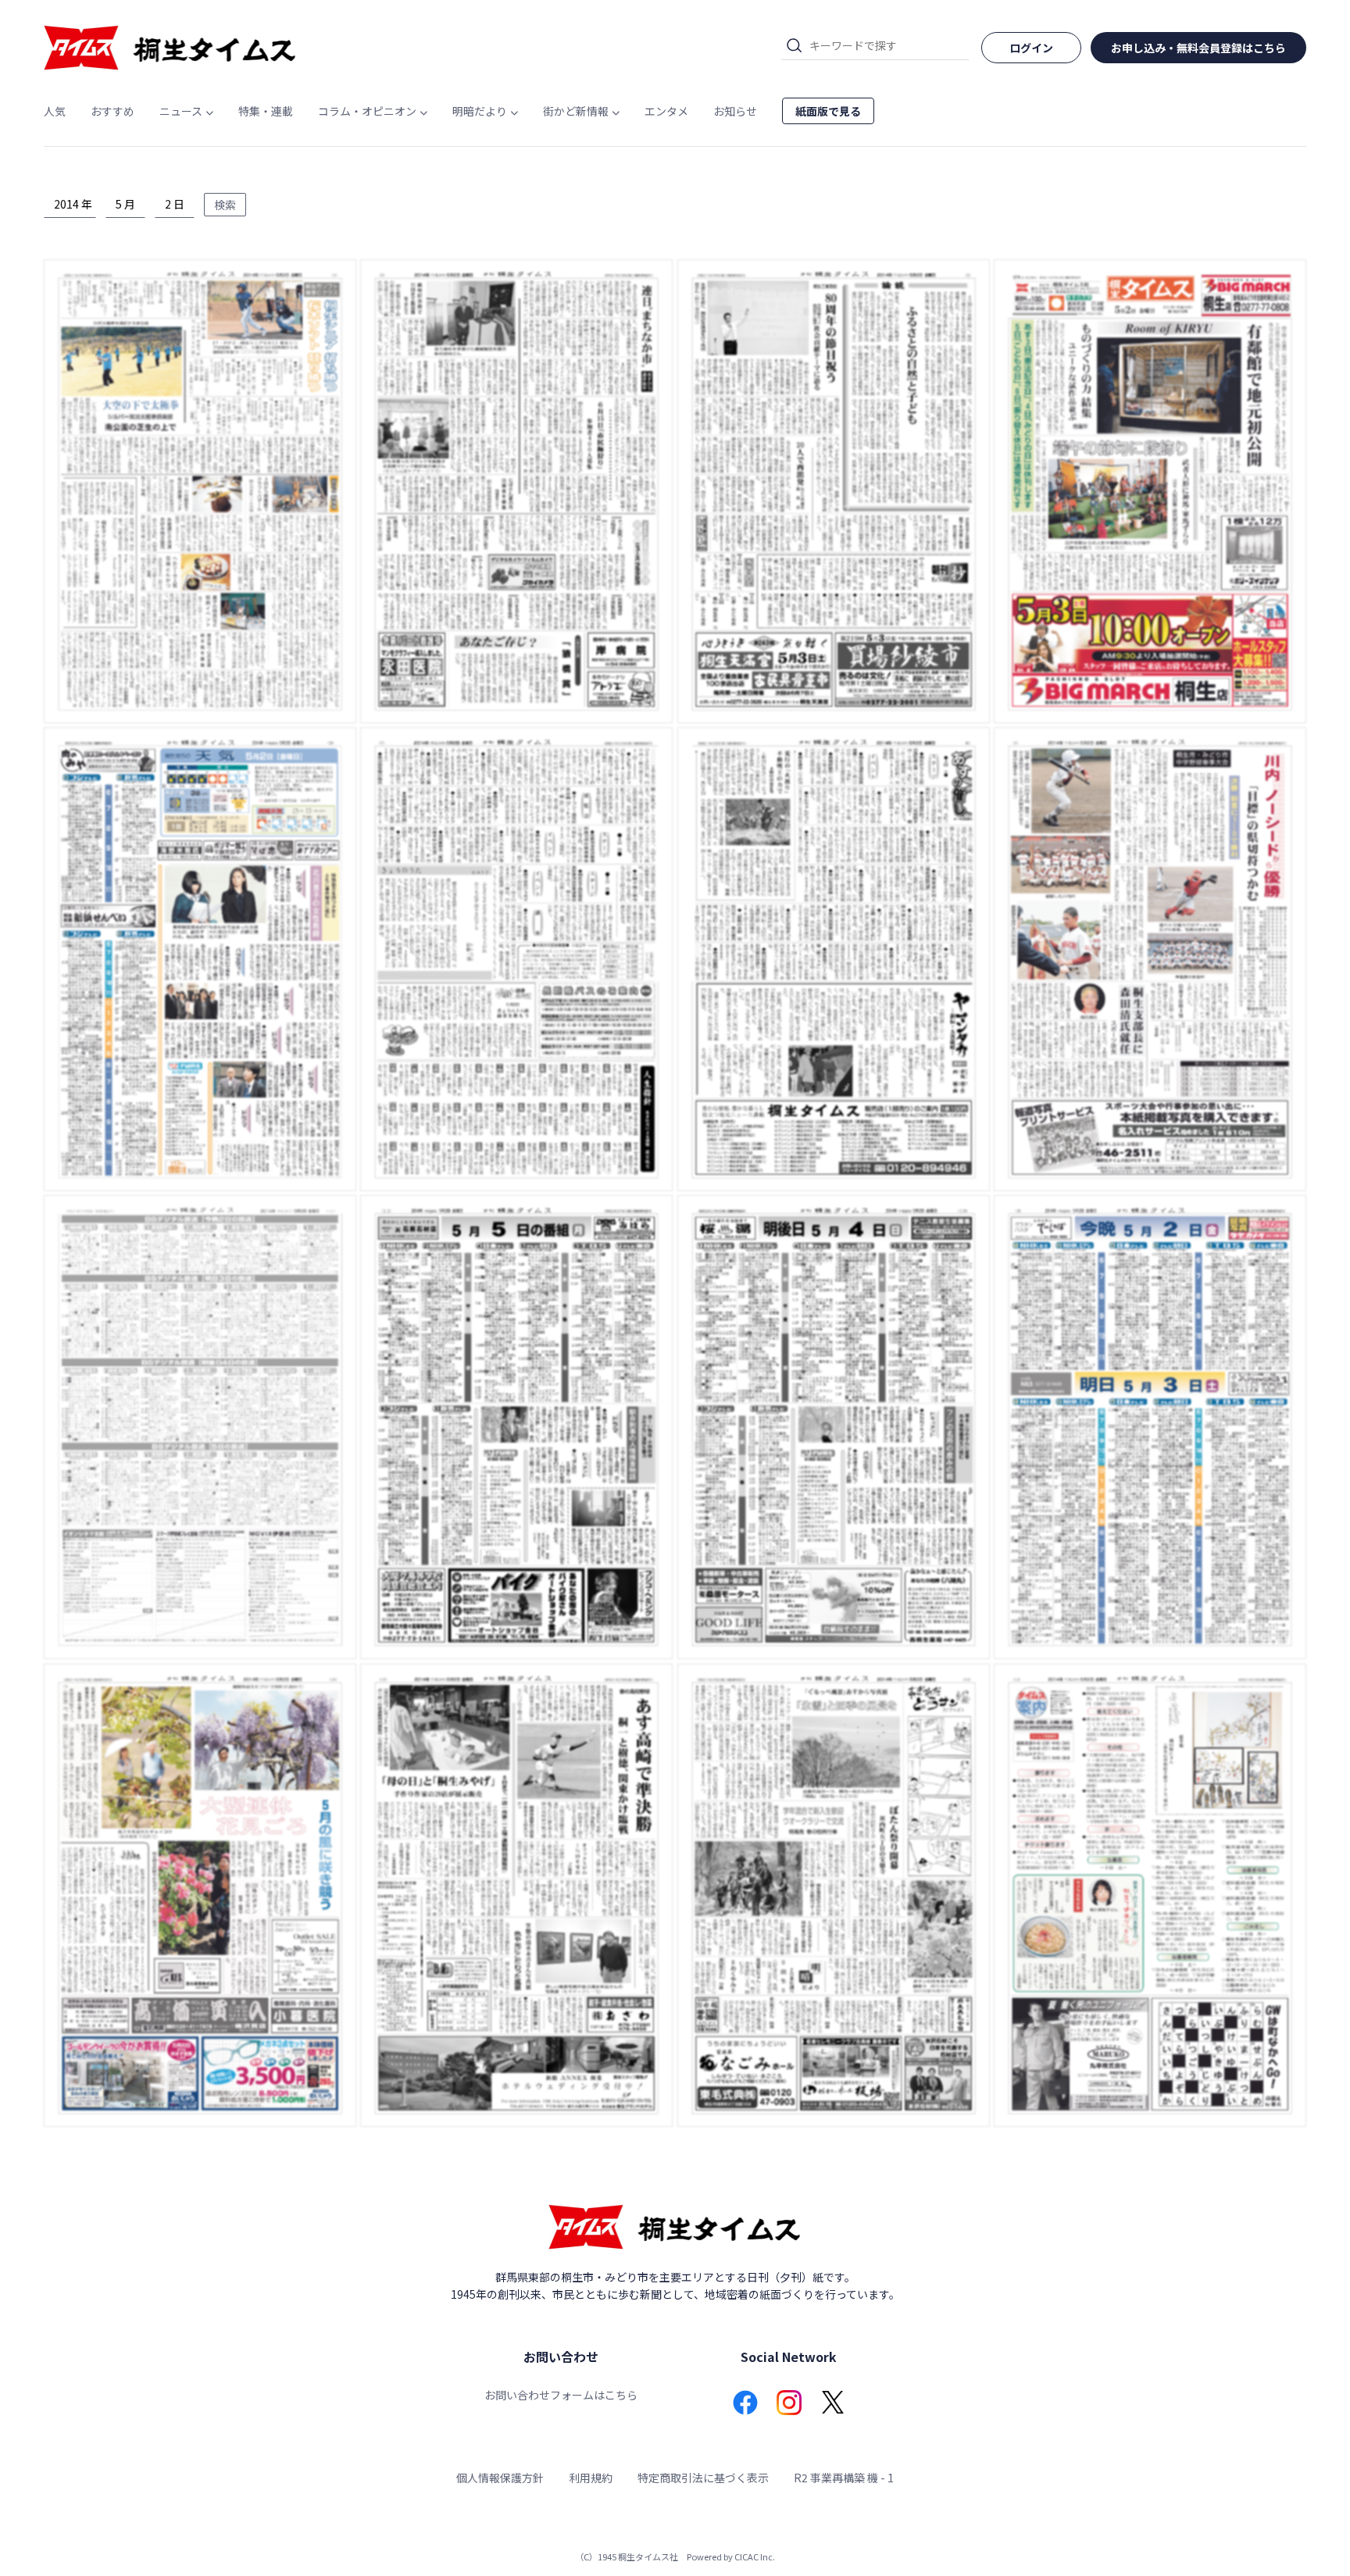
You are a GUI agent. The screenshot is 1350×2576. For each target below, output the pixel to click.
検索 (225, 205)
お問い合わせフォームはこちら (561, 2395)
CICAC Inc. (755, 2556)
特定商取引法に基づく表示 (703, 2478)
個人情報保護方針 (500, 2478)
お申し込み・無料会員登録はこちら (1198, 48)
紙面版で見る (828, 111)
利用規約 (591, 2478)
